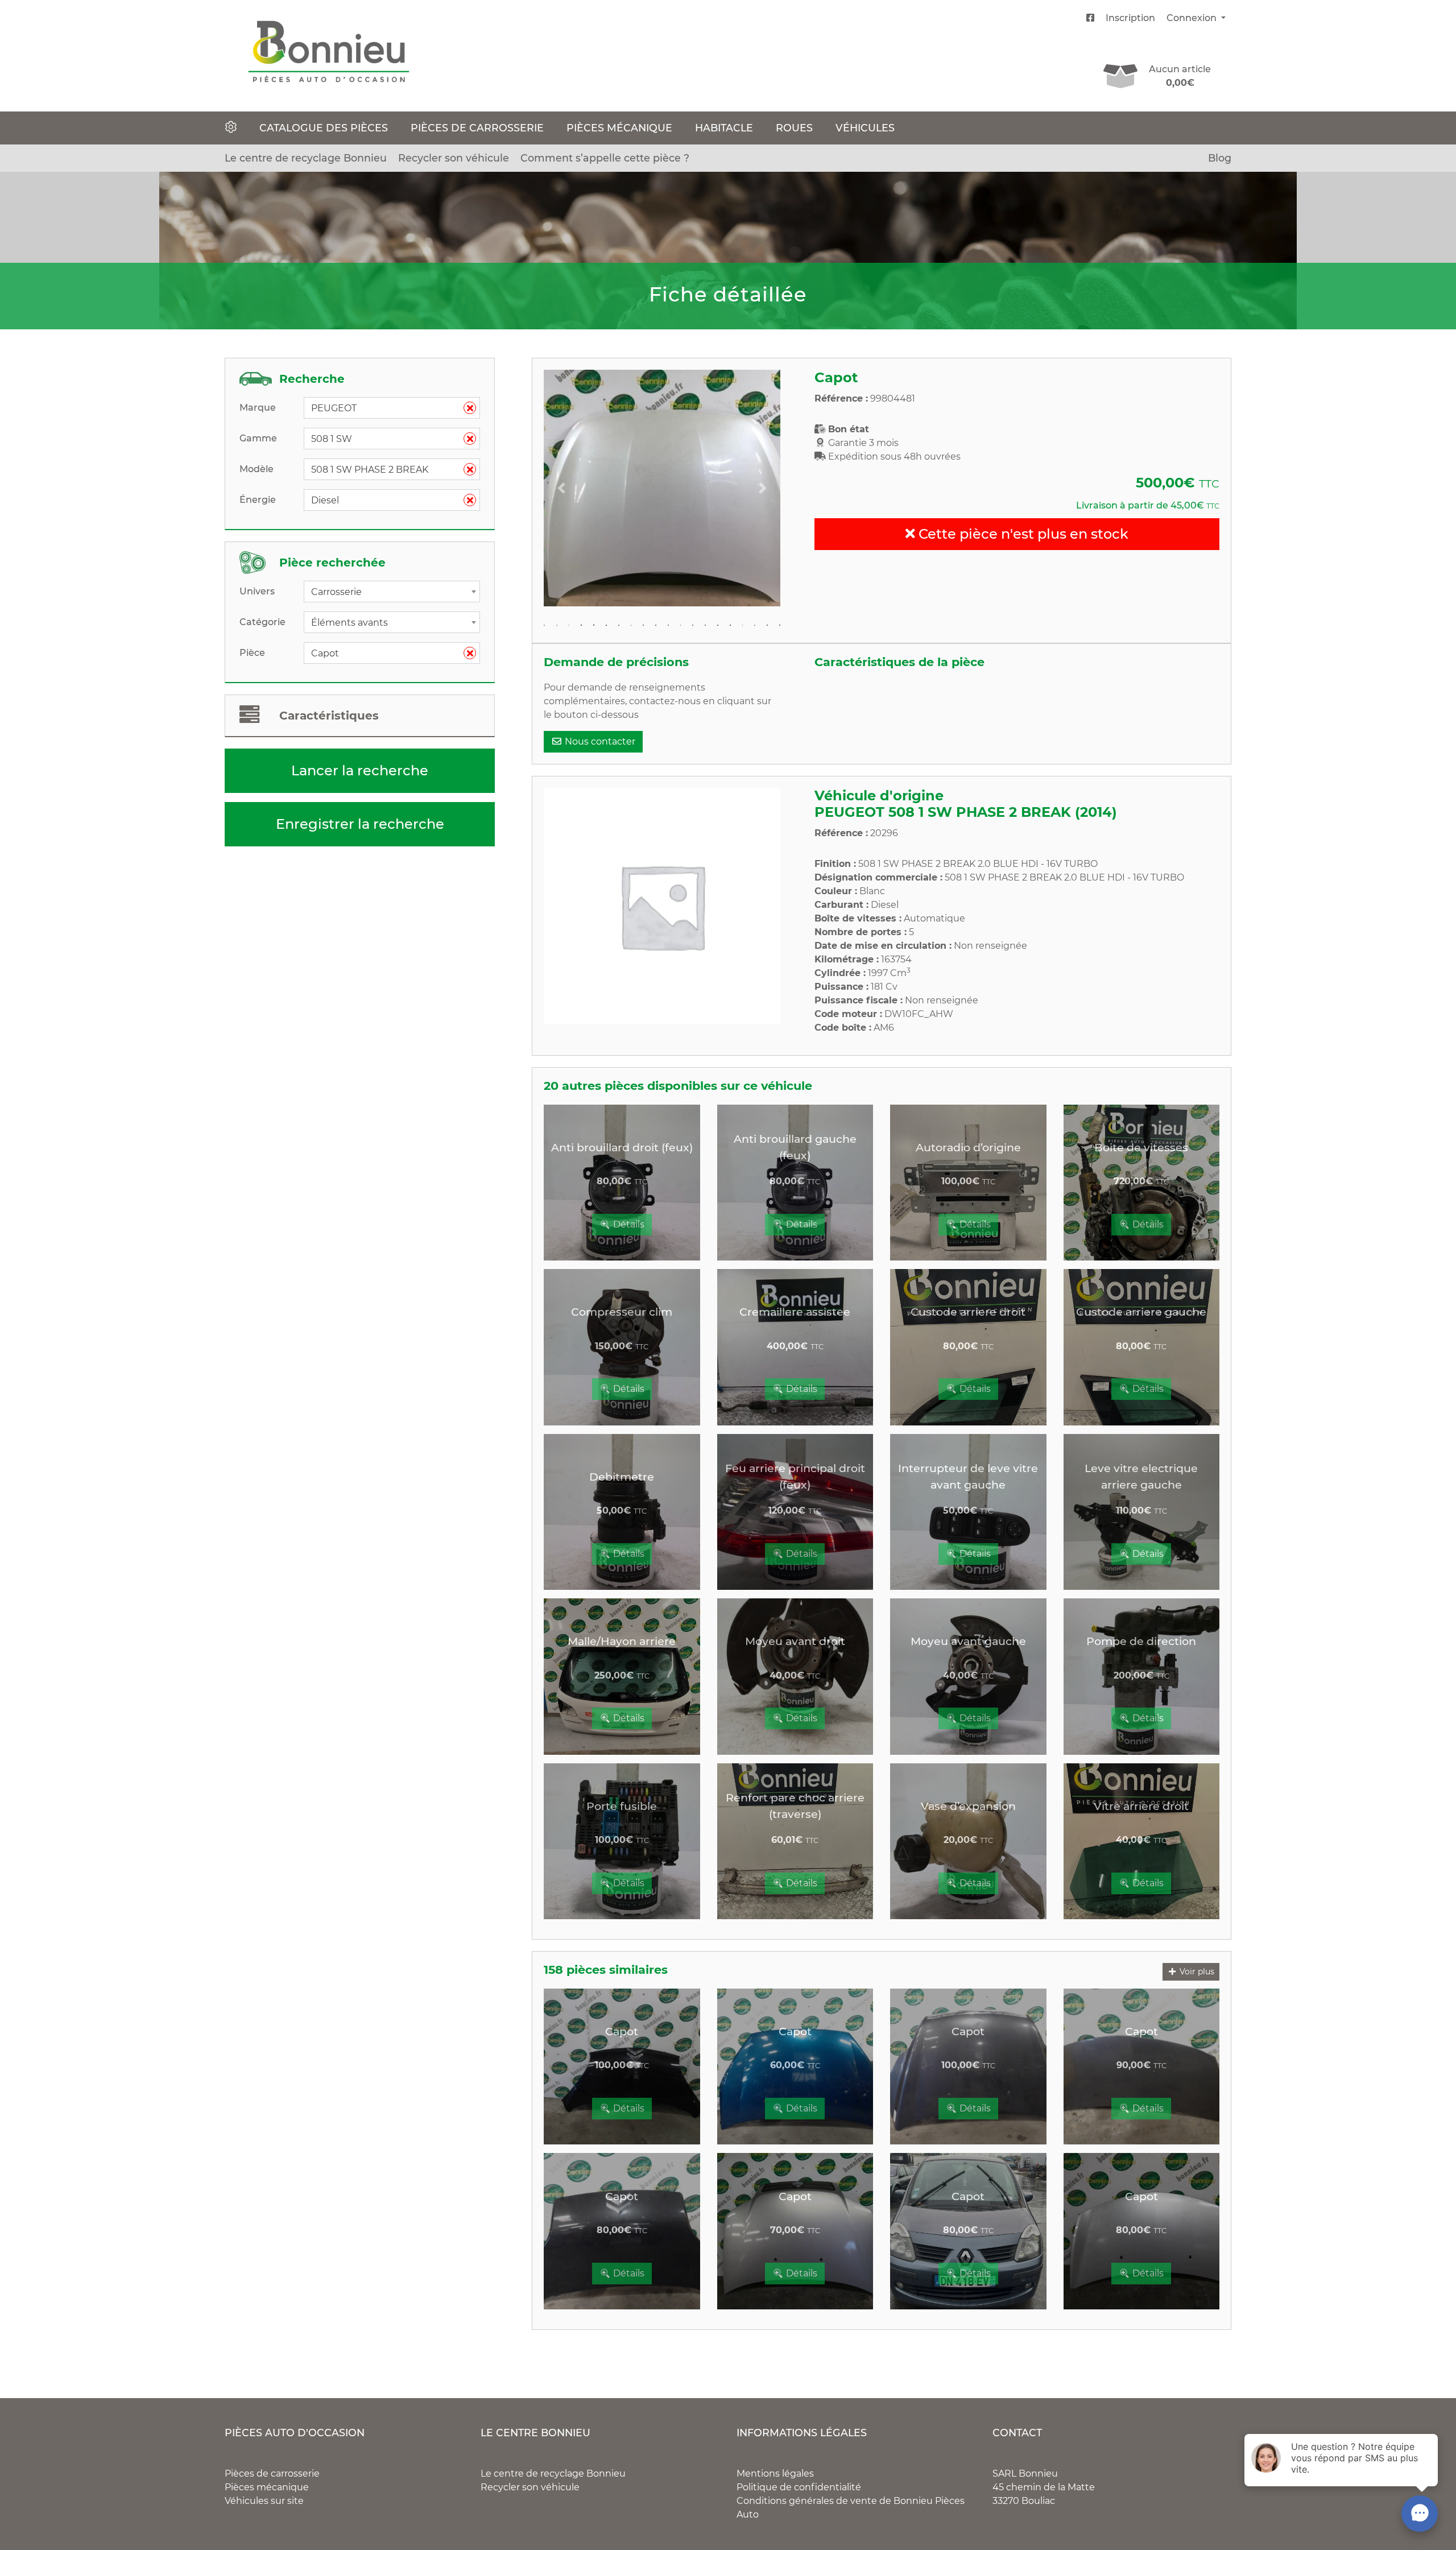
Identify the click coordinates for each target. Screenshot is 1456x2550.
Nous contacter (599, 741)
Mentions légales (775, 2473)
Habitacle (724, 128)
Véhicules (865, 128)
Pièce (252, 653)
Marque (258, 408)
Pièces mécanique (619, 128)
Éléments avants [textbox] (349, 623)
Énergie (258, 500)
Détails (628, 1224)
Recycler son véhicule (454, 158)
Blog (1220, 158)
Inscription (1130, 18)
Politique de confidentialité (799, 2487)
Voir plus (1196, 1972)
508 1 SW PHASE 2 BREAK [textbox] (387, 470)
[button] (561, 488)
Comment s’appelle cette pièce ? (605, 158)
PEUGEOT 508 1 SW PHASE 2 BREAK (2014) (966, 812)
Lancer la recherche (360, 770)
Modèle (257, 469)
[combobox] (392, 408)
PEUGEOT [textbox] (387, 408)
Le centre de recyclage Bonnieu (306, 158)
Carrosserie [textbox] (336, 592)
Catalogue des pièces (324, 128)
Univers (257, 591)
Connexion (1193, 18)
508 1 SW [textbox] (387, 439)
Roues (794, 128)
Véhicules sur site (264, 2501)
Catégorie (262, 622)
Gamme (258, 438)
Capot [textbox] (387, 653)
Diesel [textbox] (387, 500)
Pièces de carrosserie (477, 128)
